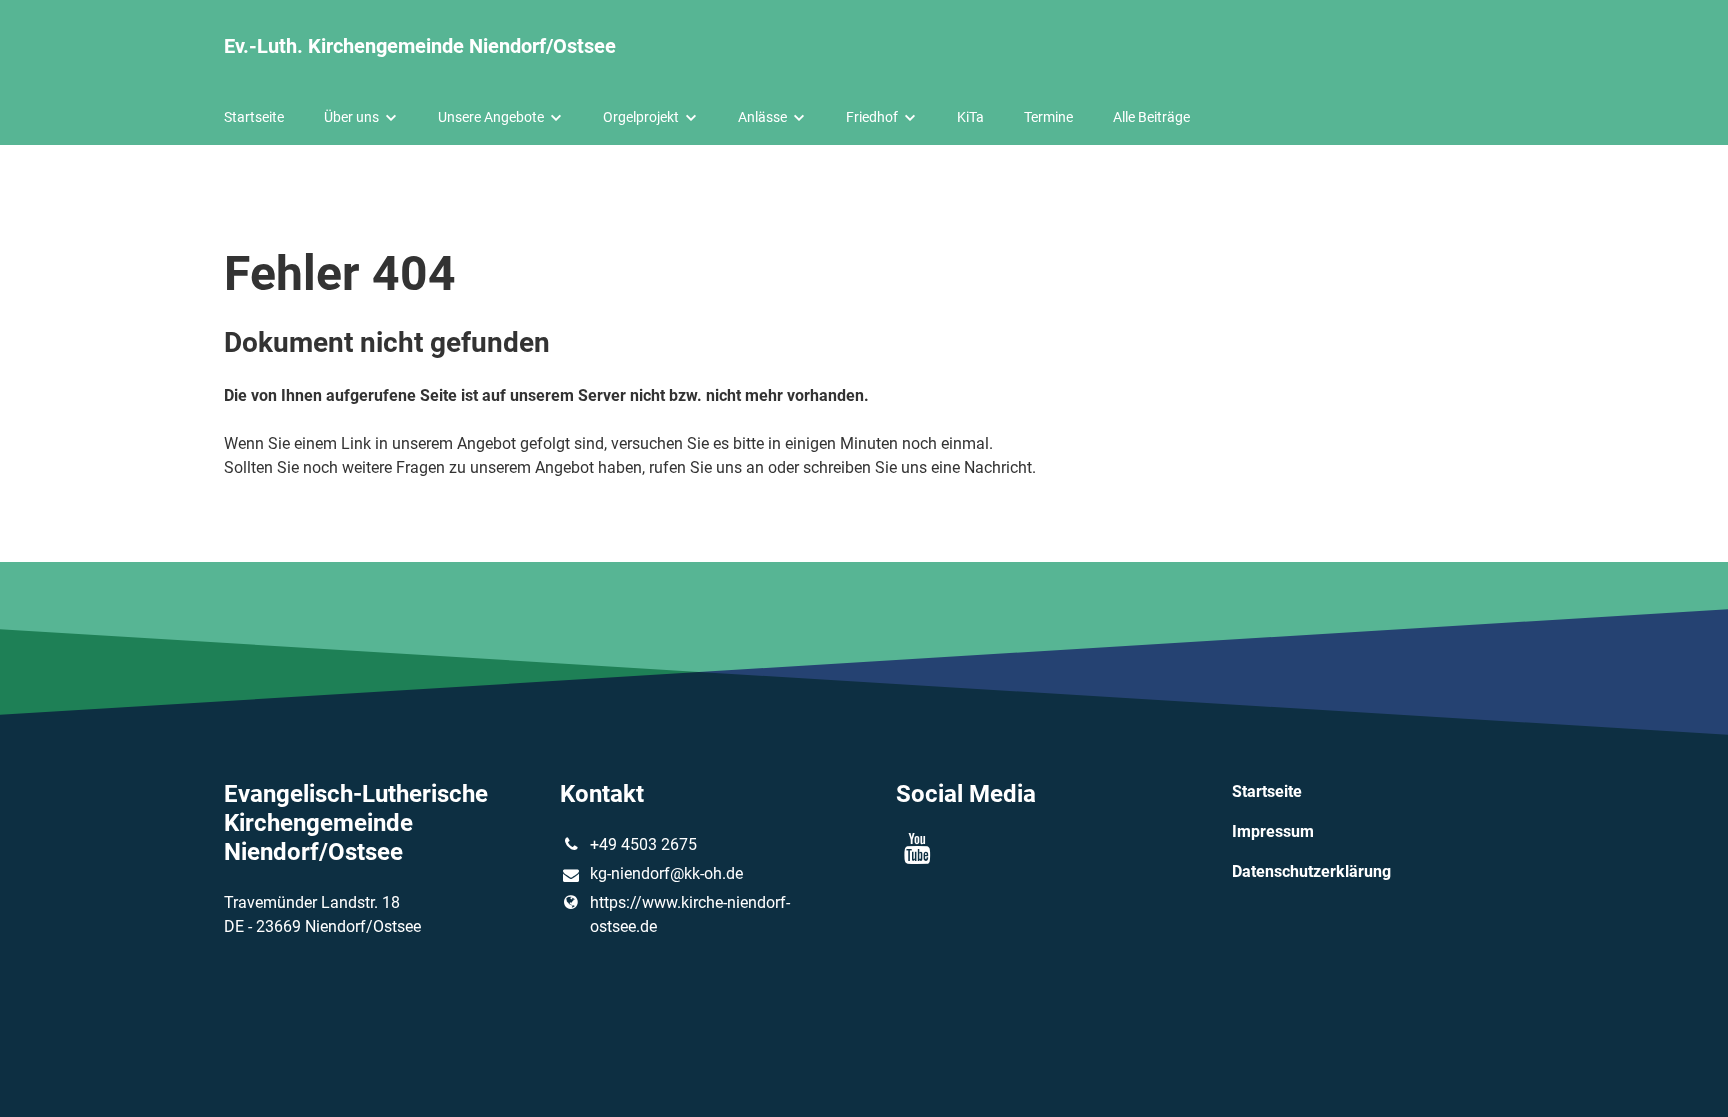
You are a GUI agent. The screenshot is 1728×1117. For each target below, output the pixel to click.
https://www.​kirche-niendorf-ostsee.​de (690, 914)
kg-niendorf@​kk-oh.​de (666, 873)
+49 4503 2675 (643, 844)
